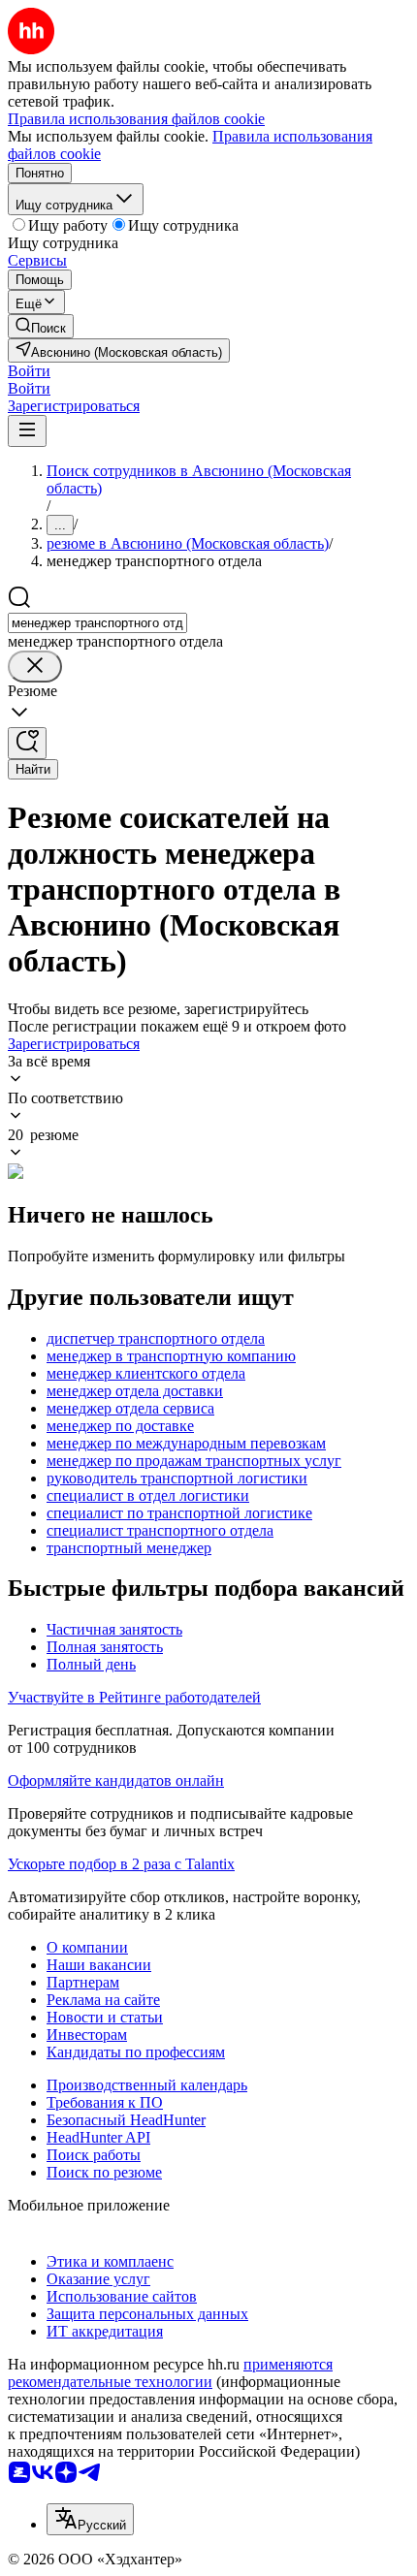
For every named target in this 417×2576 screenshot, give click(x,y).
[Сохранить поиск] (27, 743)
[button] (29, 371)
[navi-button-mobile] (27, 431)
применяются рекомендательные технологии (170, 2373)
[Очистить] (35, 667)
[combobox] (97, 623)
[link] (41, 326)
